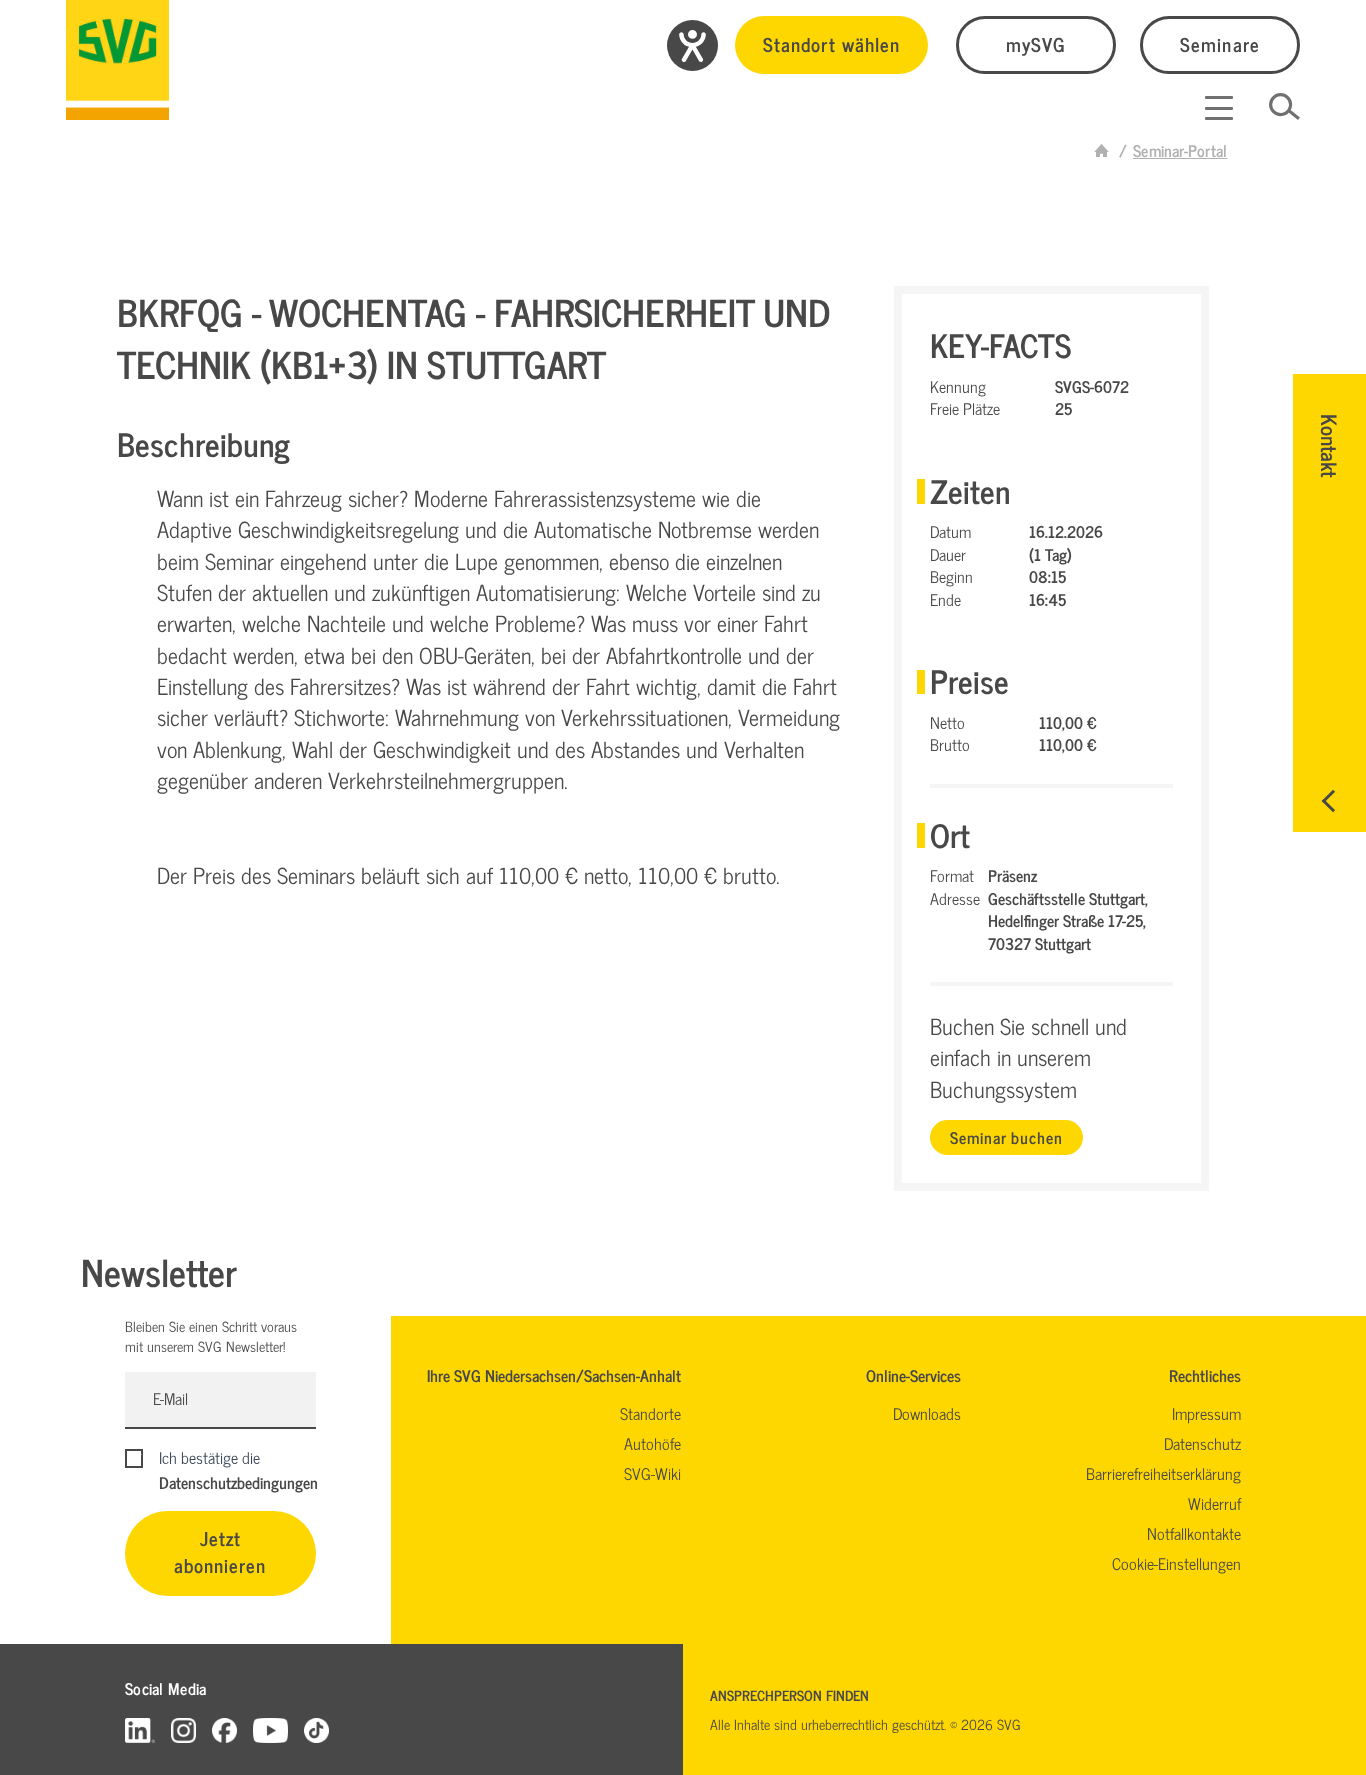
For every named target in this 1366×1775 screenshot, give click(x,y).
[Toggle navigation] (1219, 108)
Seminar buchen (1006, 1137)
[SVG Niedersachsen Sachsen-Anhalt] (1102, 150)
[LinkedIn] (140, 1729)
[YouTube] (271, 1729)
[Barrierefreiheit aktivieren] (692, 45)
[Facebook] (224, 1729)
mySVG (1036, 43)
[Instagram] (183, 1729)
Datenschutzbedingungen (238, 1482)
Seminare (1219, 43)
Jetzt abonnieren (220, 1551)
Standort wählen (831, 43)
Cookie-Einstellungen (1176, 1563)
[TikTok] (316, 1729)
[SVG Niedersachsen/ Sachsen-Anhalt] (117, 60)
